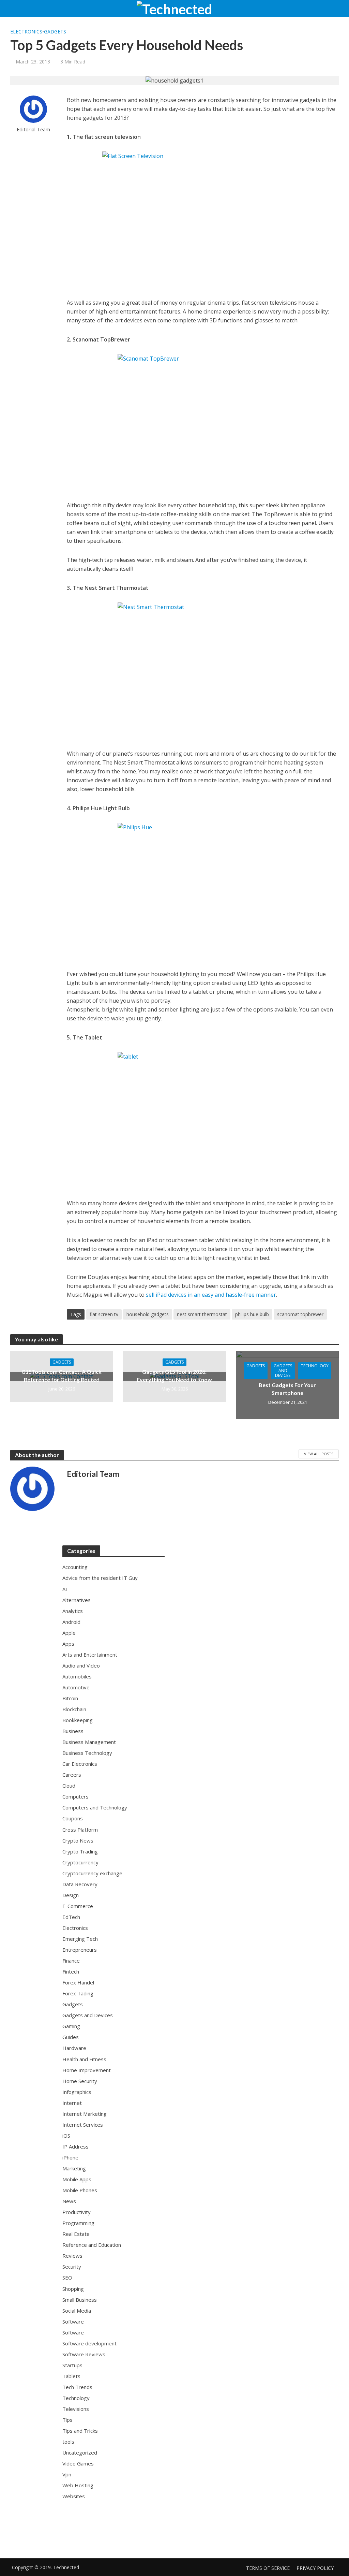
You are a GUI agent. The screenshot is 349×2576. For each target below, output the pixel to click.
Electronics (26, 32)
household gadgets (148, 1314)
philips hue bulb (252, 1314)
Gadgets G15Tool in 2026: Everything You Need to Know (174, 1376)
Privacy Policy (315, 2568)
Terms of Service (268, 2568)
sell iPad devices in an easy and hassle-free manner (211, 1295)
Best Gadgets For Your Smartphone (287, 1389)
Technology (315, 1366)
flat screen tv (104, 1314)
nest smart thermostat (202, 1314)
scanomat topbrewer (300, 1314)
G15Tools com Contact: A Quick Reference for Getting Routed (62, 1376)
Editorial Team (33, 129)
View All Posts (319, 1454)
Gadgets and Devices (283, 1371)
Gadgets (55, 32)
